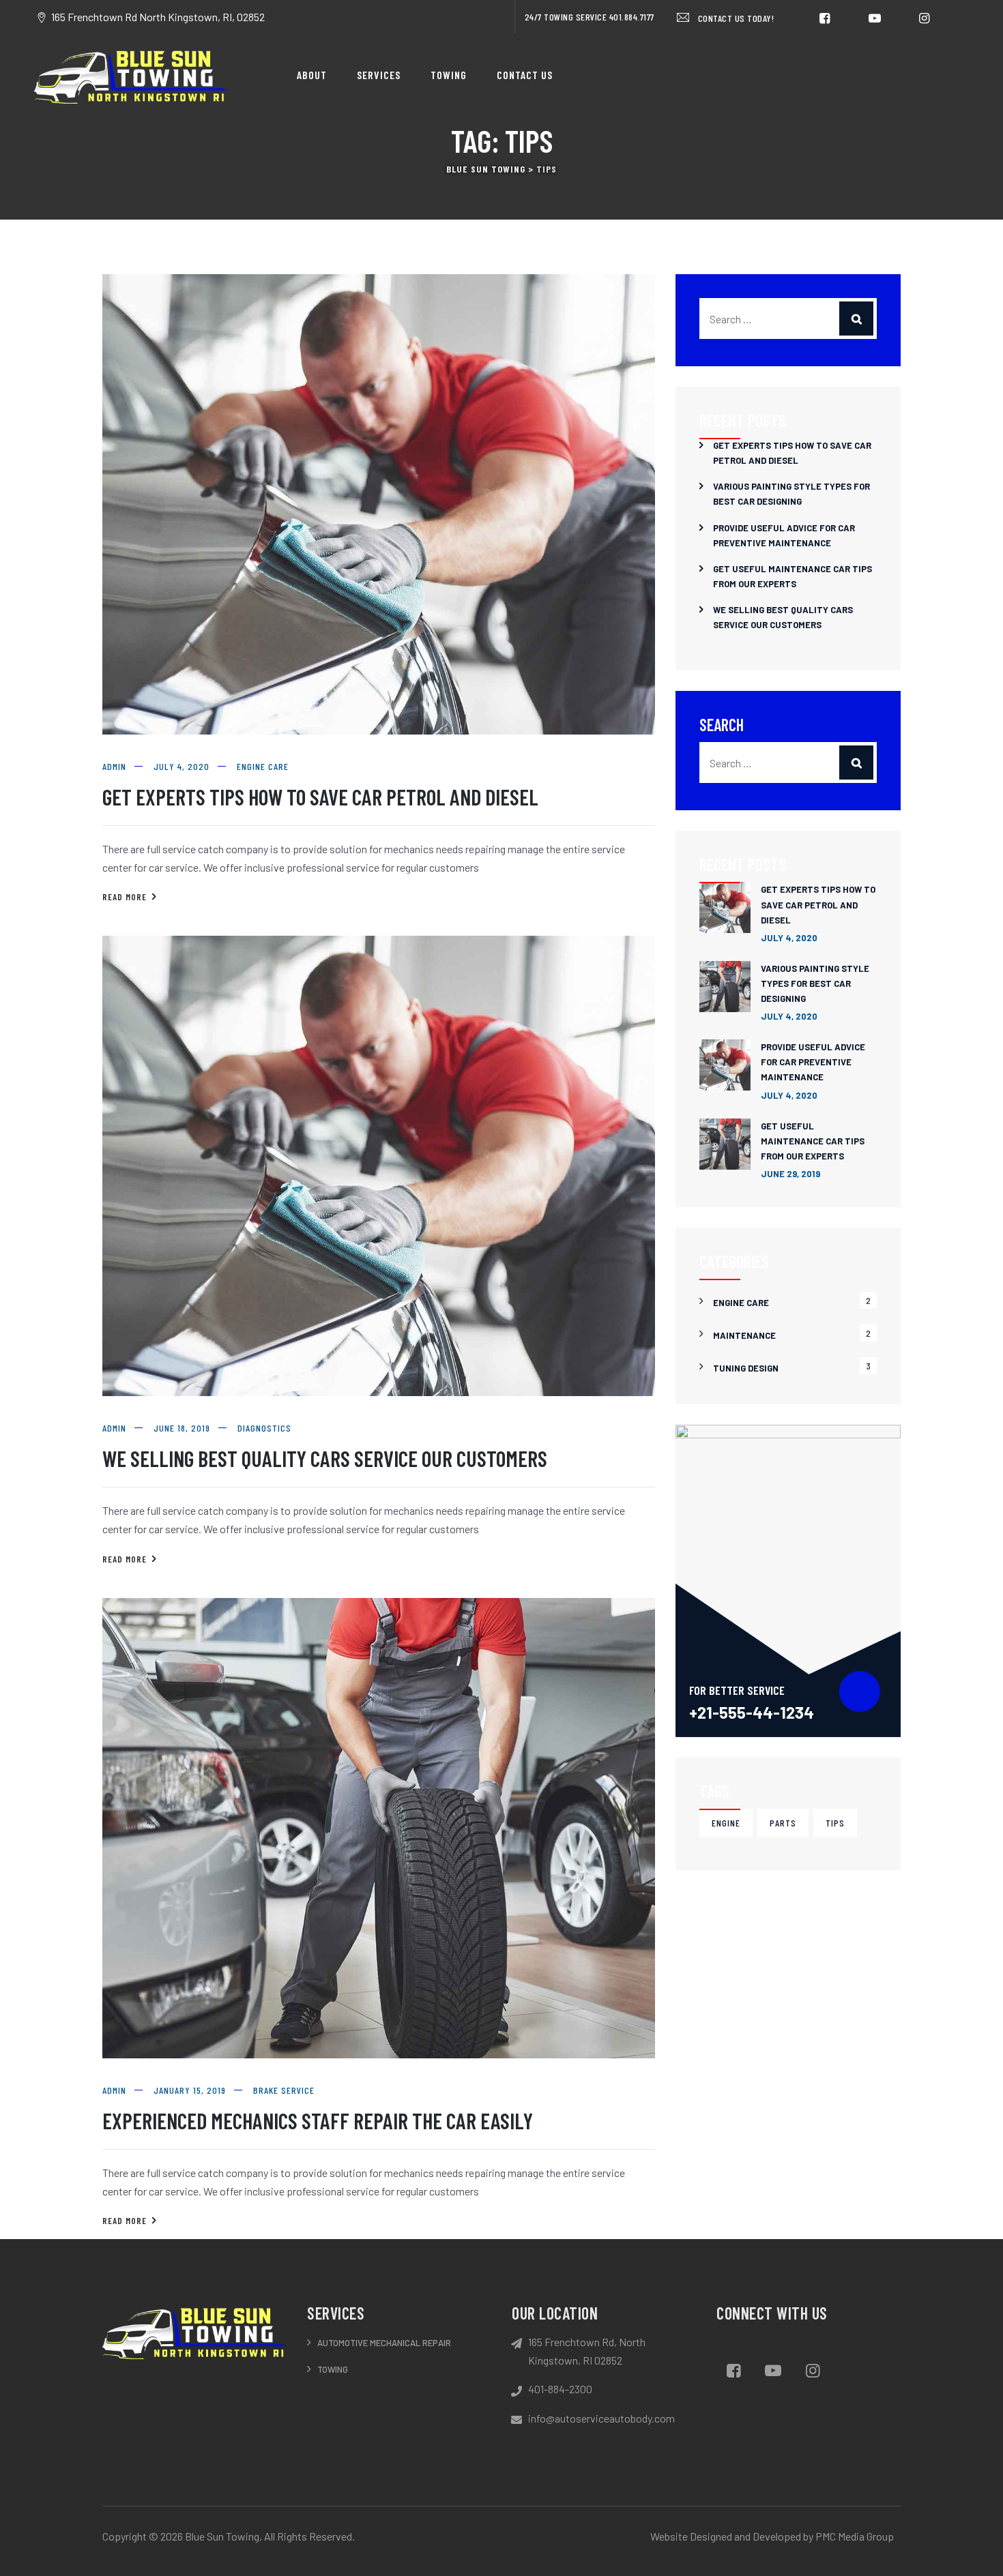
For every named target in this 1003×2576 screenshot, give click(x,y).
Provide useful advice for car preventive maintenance (784, 535)
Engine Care (263, 766)
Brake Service (284, 2090)
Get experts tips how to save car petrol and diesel (320, 797)
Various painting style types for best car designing (791, 494)
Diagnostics (264, 1428)
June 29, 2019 (790, 1174)
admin (114, 766)
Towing (449, 75)
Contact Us (525, 75)
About (312, 75)
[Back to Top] (969, 2542)
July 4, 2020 (789, 938)
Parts (783, 1823)
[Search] (856, 319)
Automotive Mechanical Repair (384, 2343)
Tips (835, 1823)
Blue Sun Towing (222, 2536)
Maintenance (744, 1335)
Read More (130, 898)
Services (379, 75)
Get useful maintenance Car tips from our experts (793, 576)
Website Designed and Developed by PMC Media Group (772, 2536)
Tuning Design (746, 1368)
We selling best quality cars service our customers (325, 1458)
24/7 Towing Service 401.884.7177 (590, 17)
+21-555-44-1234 (752, 1712)
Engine (726, 1823)
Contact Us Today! (735, 18)
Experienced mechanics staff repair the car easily (318, 2120)
